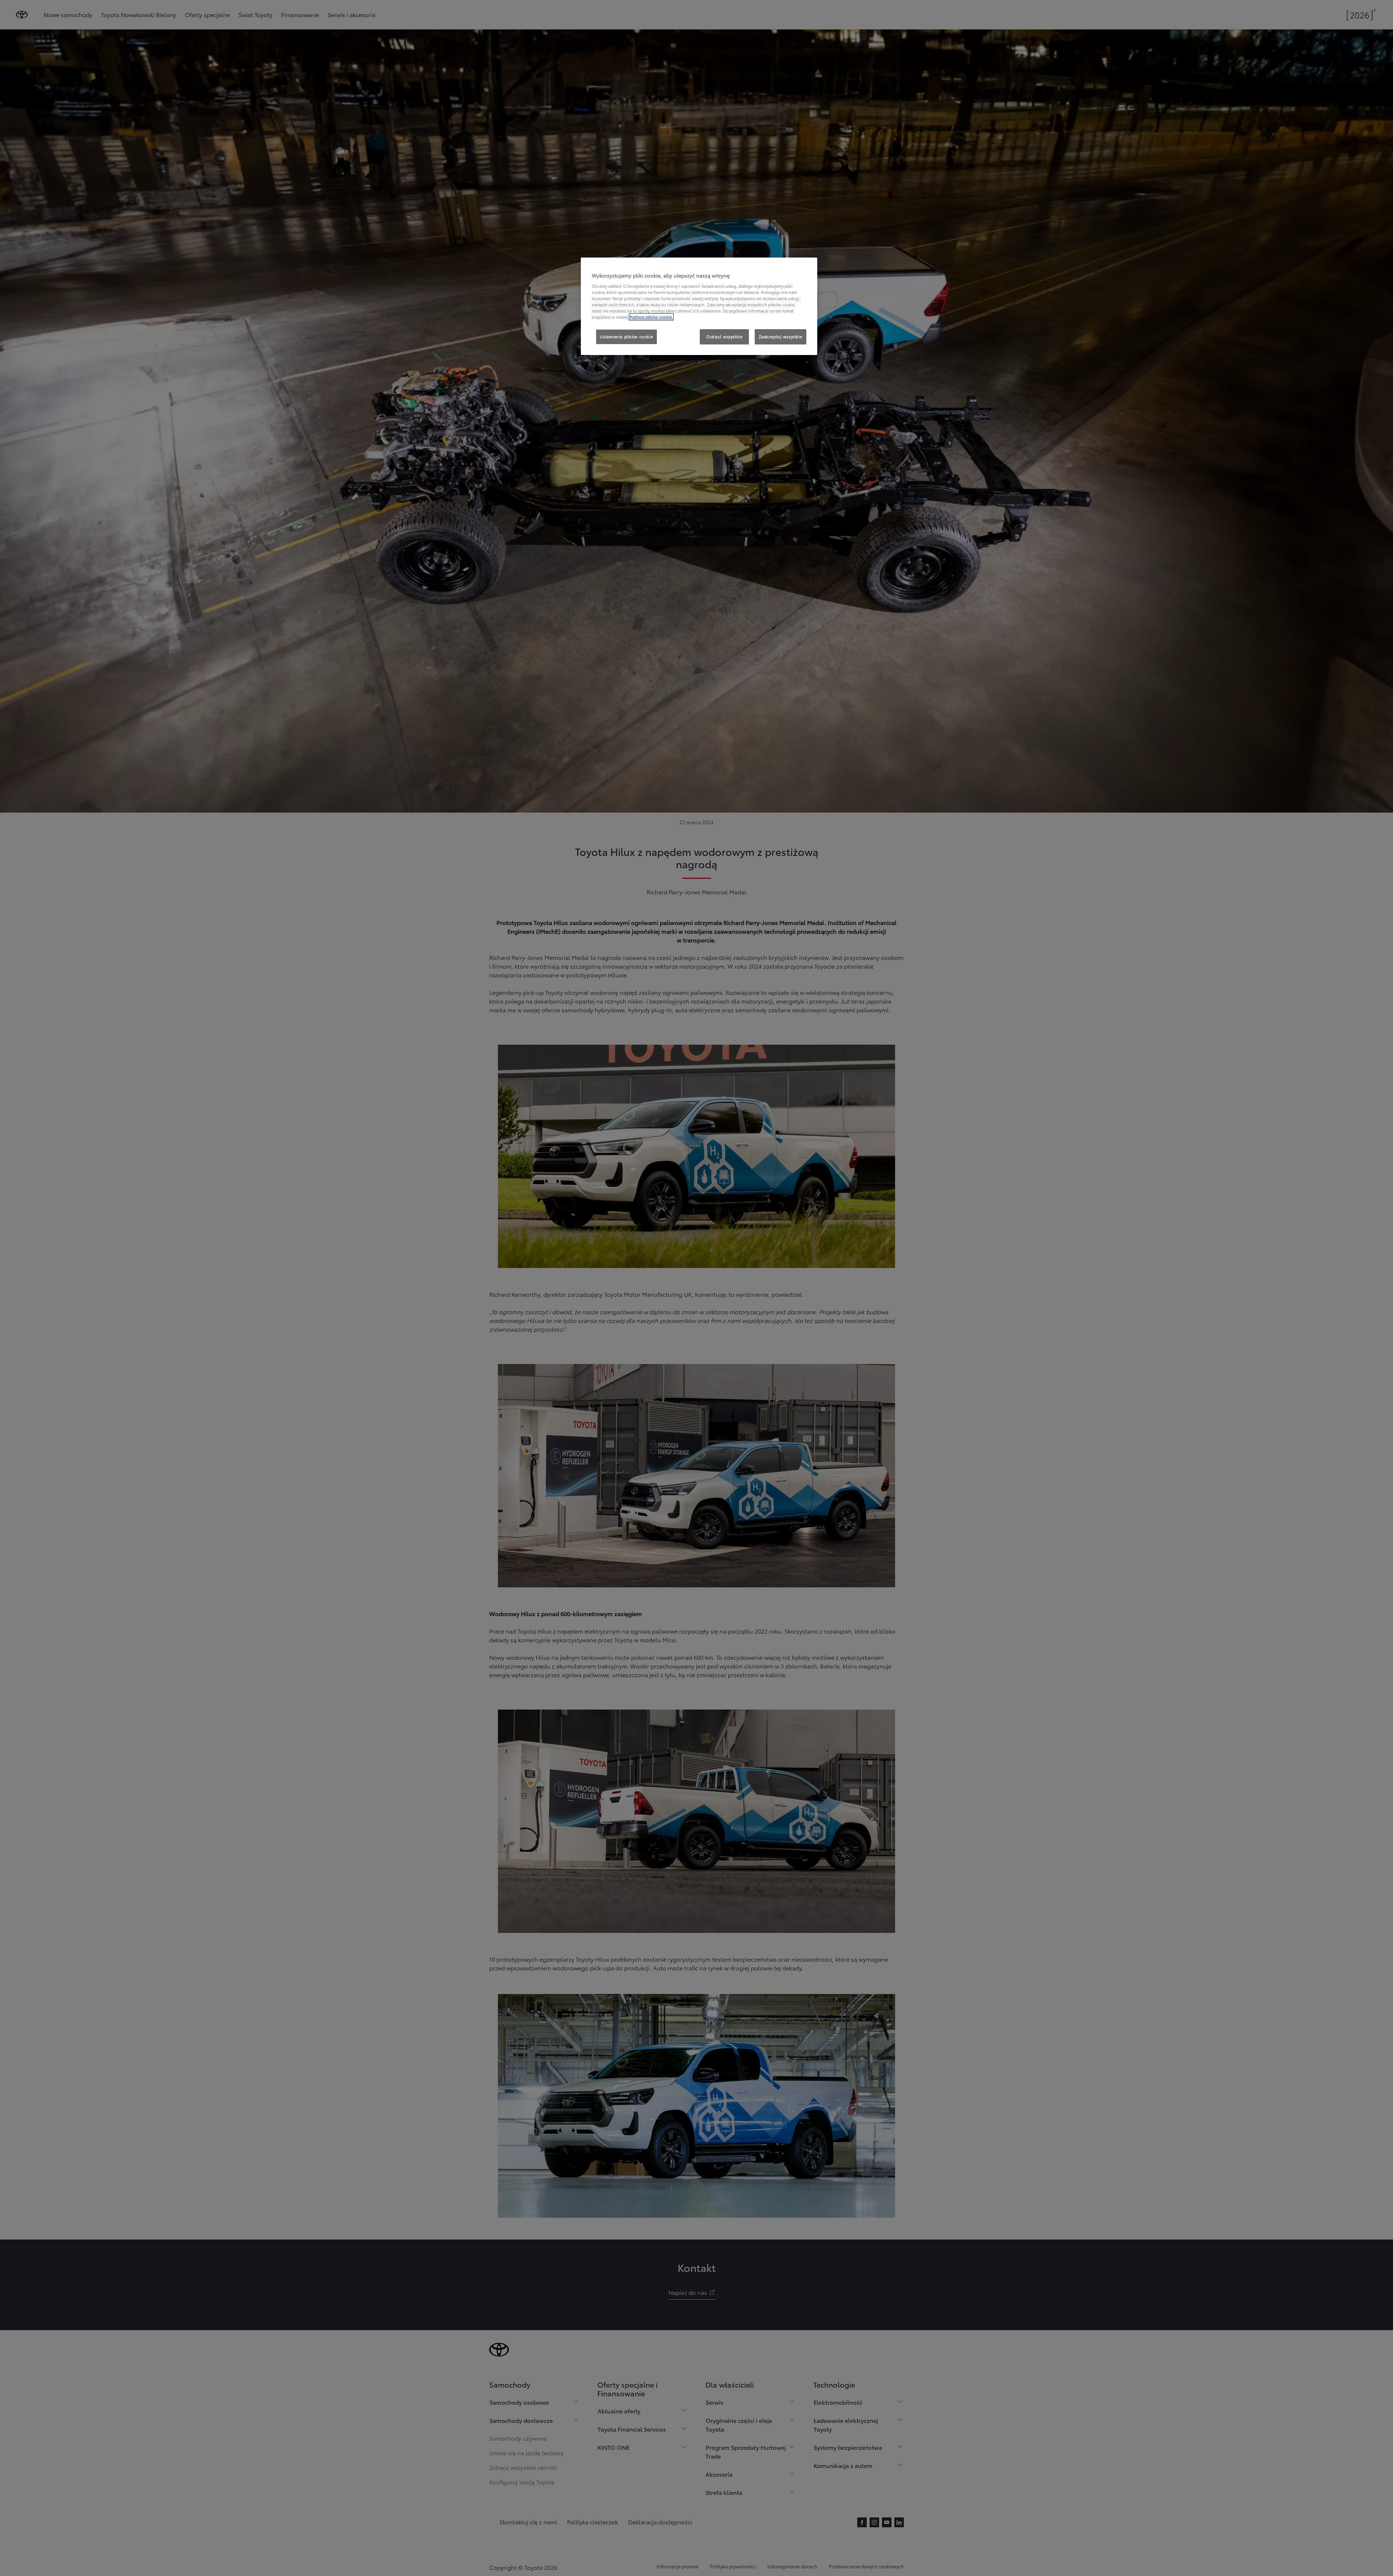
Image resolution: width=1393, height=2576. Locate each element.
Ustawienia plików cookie (626, 336)
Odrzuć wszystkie (724, 336)
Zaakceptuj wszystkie (781, 336)
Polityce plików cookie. (651, 317)
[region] (699, 306)
